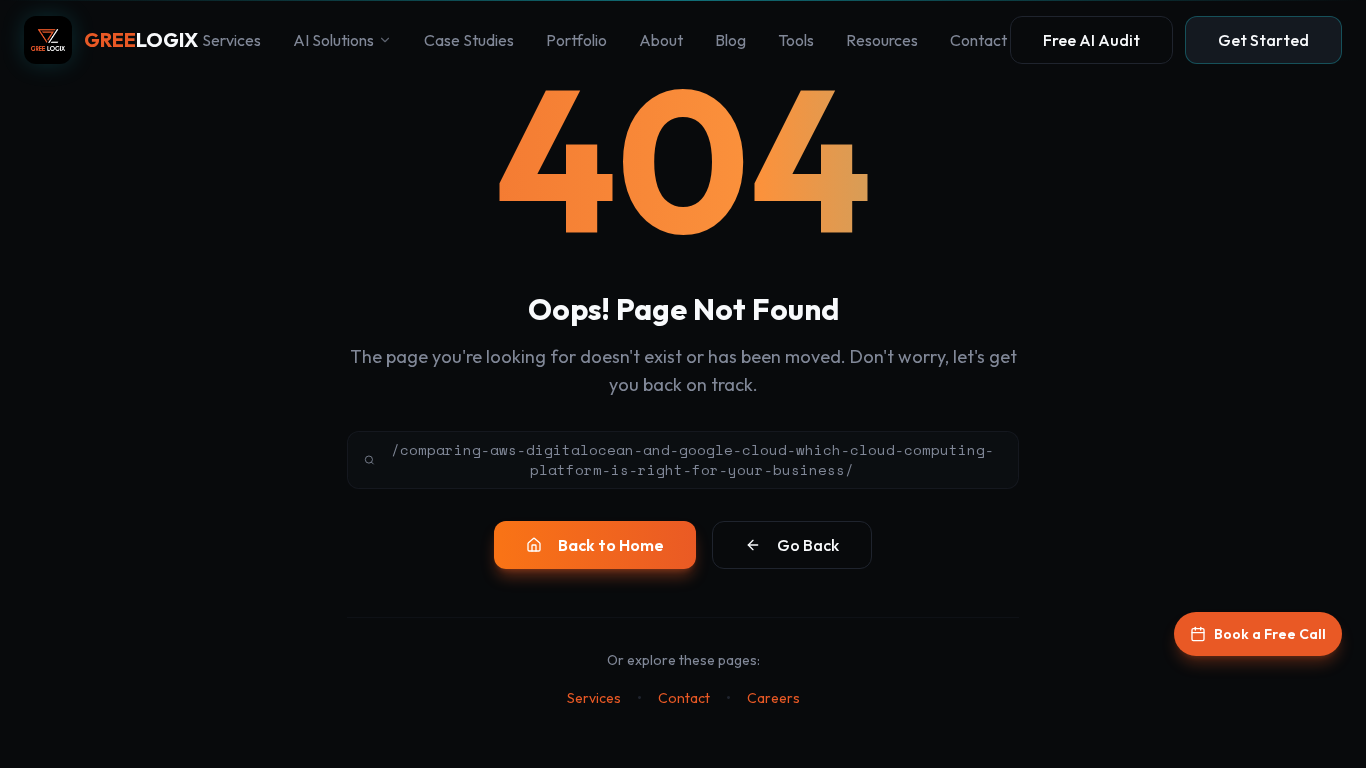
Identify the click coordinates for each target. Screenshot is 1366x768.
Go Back (808, 545)
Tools (796, 40)
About (661, 40)
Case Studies (469, 40)
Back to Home (611, 545)
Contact (978, 40)
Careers (773, 698)
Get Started (1263, 40)
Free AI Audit (1091, 40)
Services (231, 40)
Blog (730, 40)
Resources (882, 40)
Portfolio (576, 40)
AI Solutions (333, 40)
